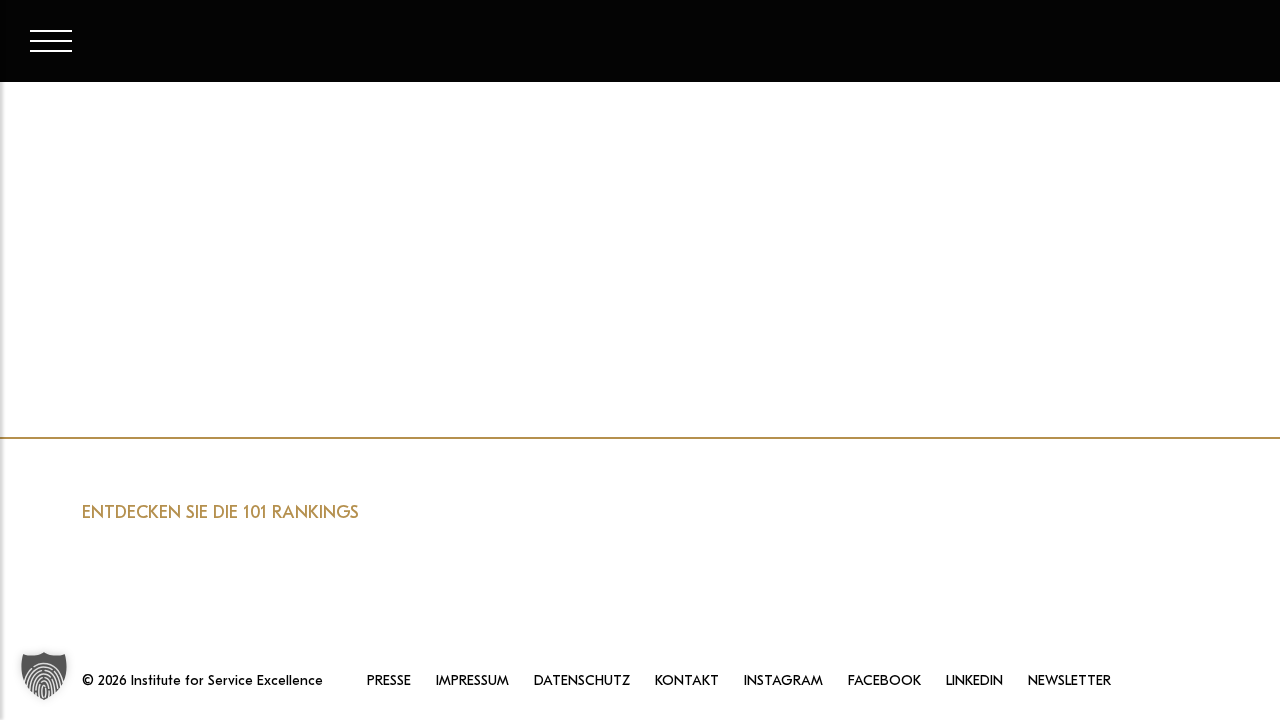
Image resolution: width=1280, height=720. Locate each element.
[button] (44, 676)
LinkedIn (974, 681)
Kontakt (687, 681)
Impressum (472, 681)
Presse (389, 681)
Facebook (884, 681)
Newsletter (1069, 681)
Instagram (783, 681)
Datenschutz (582, 681)
